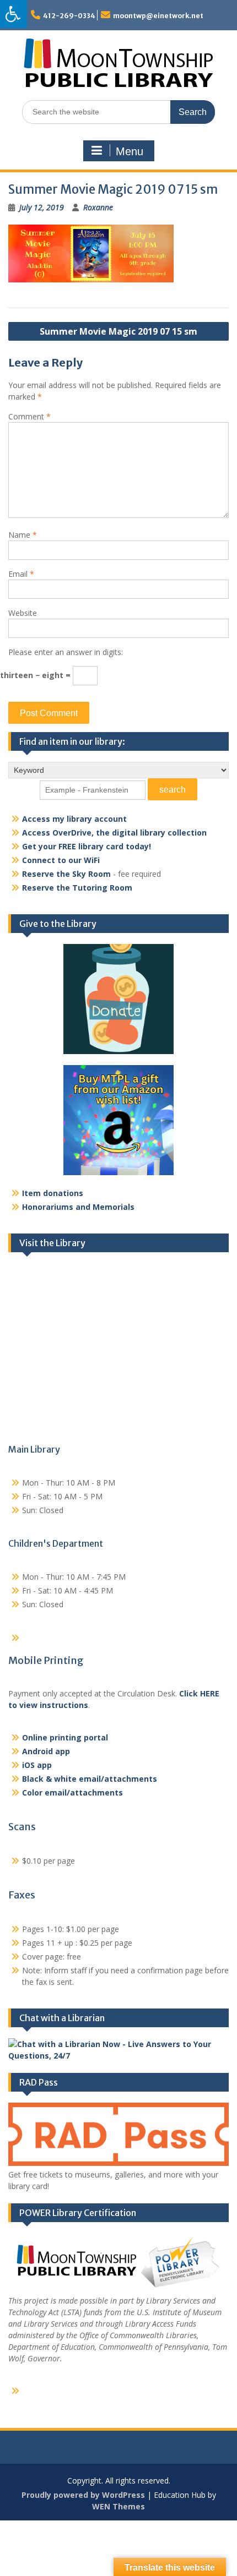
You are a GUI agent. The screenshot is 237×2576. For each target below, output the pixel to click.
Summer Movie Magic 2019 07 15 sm (118, 331)
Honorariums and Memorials (78, 1207)
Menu (130, 151)
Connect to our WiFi (61, 860)
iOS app (37, 1765)
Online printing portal (65, 1737)
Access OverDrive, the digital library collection (114, 833)
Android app (46, 1751)
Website (23, 613)
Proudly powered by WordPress (83, 2495)
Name (23, 535)
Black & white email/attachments (90, 1779)
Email (21, 574)
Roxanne (98, 207)
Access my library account (74, 819)
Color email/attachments (72, 1792)
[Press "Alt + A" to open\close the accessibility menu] (14, 14)
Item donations (53, 1193)
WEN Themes (118, 2506)
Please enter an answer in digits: (66, 652)
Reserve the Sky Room (66, 874)
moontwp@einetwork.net (158, 16)
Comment (29, 416)
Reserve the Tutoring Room (77, 888)
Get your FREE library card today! (87, 846)
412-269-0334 (69, 16)
